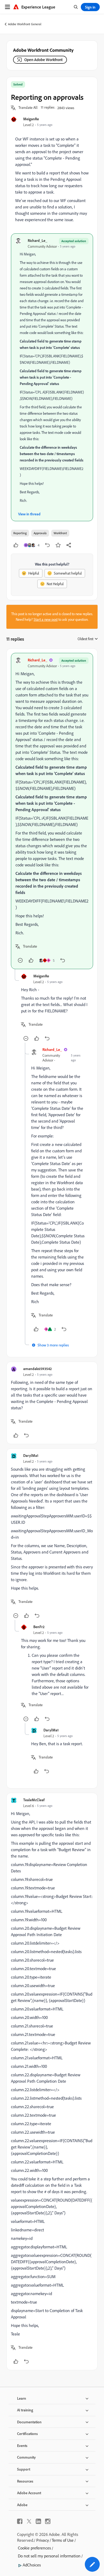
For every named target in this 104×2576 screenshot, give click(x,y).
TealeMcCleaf (34, 1800)
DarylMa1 (31, 1455)
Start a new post (46, 619)
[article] (52, 811)
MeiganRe (31, 119)
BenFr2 (39, 1627)
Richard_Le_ (37, 240)
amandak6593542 (37, 1369)
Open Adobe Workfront (43, 60)
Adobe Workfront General (25, 24)
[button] (28, 108)
